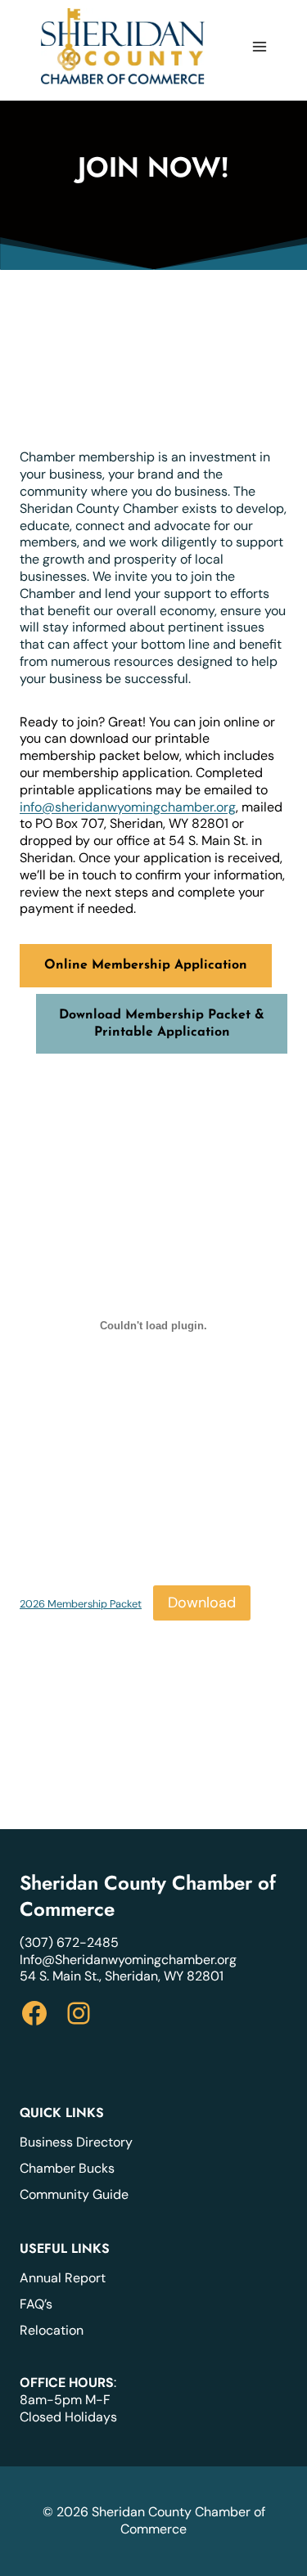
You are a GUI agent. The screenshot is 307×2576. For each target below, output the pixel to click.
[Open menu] (259, 46)
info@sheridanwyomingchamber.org (128, 807)
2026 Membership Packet (81, 1604)
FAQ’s (36, 2304)
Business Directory (76, 2142)
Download (202, 1603)
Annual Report (63, 2278)
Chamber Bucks (67, 2168)
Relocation (52, 2330)
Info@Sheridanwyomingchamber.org (128, 1960)
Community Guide (74, 2194)
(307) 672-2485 (69, 1942)
